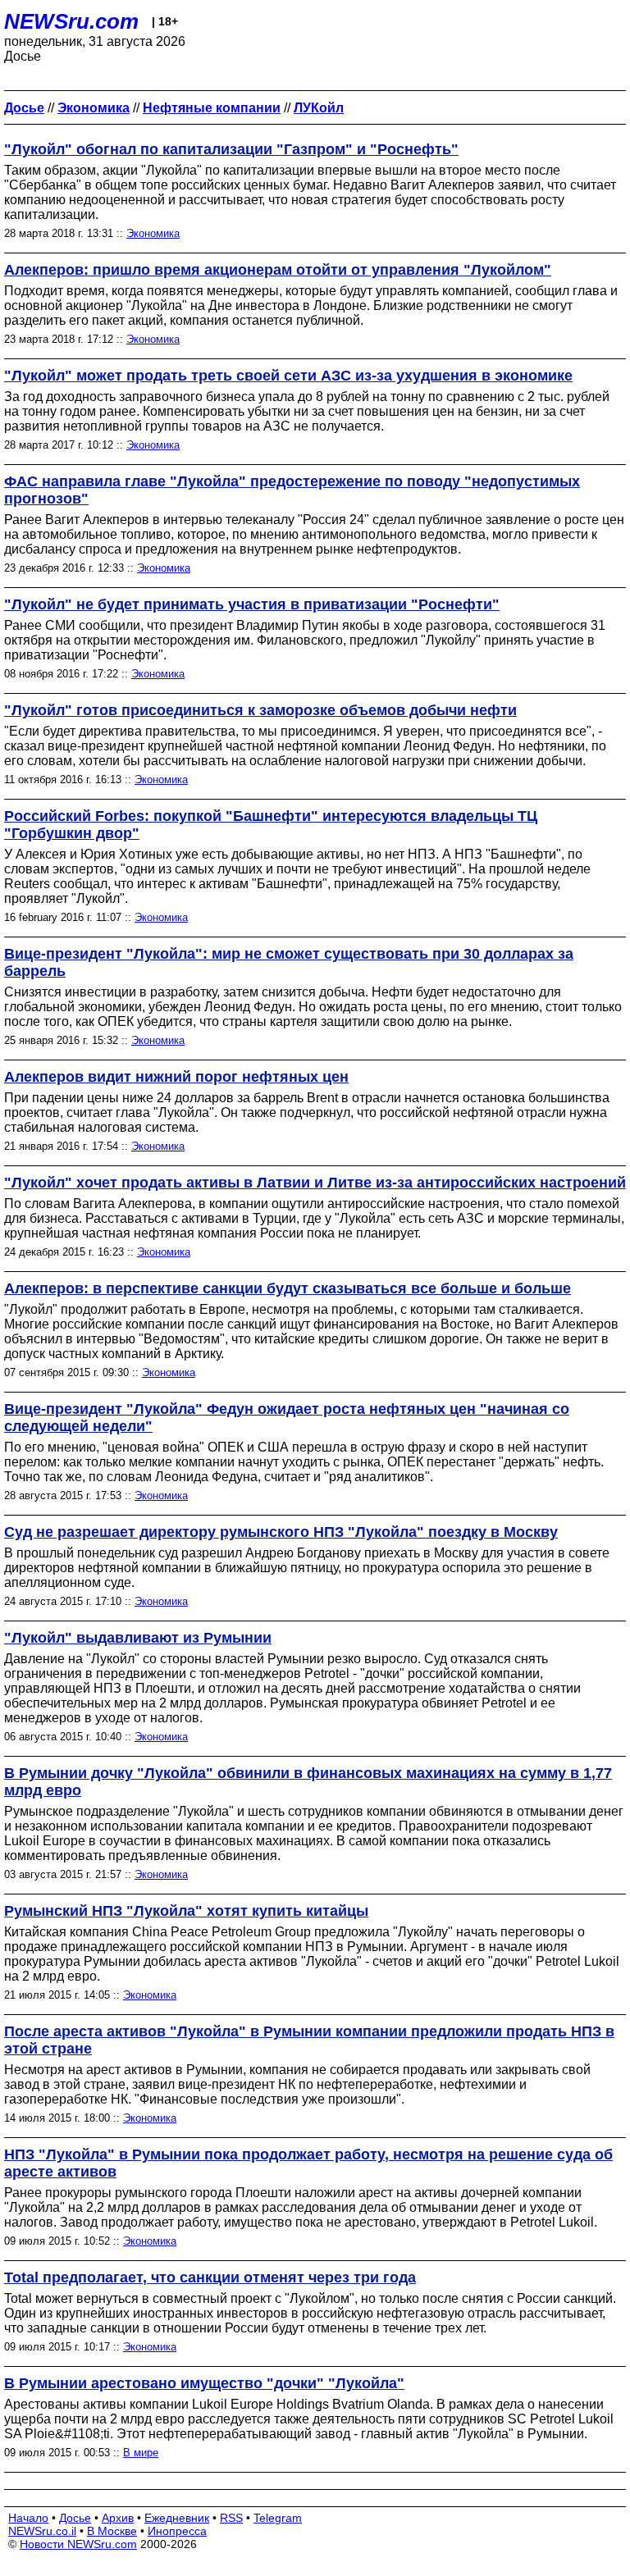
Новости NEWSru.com (78, 2544)
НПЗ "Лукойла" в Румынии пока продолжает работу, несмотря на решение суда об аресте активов (308, 2163)
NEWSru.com (71, 21)
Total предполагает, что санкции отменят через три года (210, 2277)
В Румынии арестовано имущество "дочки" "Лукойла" (204, 2383)
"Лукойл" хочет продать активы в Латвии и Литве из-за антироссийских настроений (315, 1183)
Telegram (278, 2518)
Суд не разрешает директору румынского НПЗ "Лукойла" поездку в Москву (281, 1532)
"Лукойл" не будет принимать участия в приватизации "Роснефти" (252, 604)
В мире (141, 2453)
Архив (118, 2518)
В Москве (112, 2531)
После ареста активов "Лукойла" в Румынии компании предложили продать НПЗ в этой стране (309, 2040)
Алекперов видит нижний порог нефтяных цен (176, 1077)
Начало (28, 2518)
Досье (75, 2518)
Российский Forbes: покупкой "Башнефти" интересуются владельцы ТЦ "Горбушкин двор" (271, 825)
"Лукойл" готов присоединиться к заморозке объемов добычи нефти (260, 710)
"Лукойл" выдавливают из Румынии (138, 1638)
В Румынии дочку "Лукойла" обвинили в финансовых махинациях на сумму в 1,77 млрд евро (308, 1782)
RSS (231, 2518)
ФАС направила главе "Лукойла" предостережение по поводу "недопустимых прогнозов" (292, 490)
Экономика (153, 233)
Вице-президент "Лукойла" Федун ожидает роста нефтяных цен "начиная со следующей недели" (287, 1418)
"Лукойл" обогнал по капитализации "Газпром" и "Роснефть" (231, 149)
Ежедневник (177, 2518)
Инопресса (177, 2531)
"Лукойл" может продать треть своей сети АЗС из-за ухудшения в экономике (288, 376)
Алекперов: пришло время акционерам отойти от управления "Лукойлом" (278, 270)
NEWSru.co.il (42, 2531)
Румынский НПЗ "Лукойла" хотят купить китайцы (186, 1911)
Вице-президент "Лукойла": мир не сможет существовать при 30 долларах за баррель (289, 962)
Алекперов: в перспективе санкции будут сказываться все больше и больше (288, 1288)
